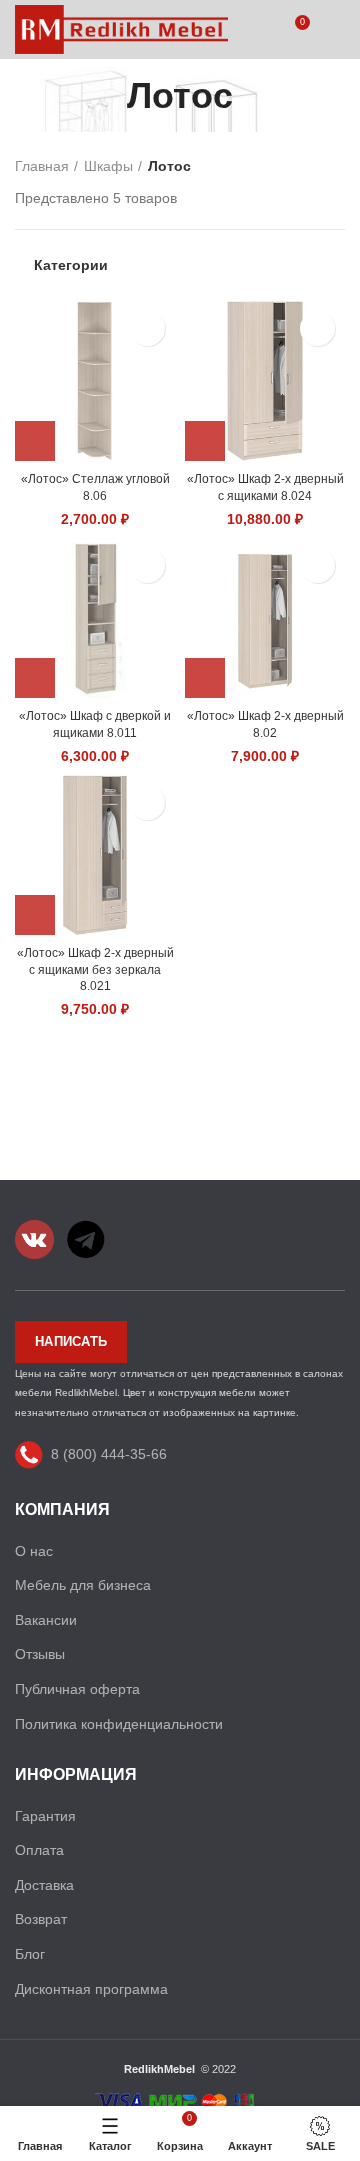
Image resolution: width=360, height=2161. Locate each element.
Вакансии (46, 1620)
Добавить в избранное (147, 328)
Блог (30, 1954)
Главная (42, 166)
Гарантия (45, 1816)
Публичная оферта (77, 1689)
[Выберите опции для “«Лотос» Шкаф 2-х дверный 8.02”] (205, 678)
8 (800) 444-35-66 (109, 1454)
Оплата (39, 1850)
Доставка (44, 1885)
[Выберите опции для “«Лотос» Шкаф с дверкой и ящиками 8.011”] (35, 678)
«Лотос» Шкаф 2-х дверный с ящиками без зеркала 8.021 (95, 970)
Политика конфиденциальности (119, 1724)
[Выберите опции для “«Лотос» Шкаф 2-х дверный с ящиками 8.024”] (205, 441)
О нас (34, 1551)
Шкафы (108, 166)
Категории (71, 265)
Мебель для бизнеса (83, 1585)
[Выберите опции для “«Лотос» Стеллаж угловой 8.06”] (35, 441)
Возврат (41, 1919)
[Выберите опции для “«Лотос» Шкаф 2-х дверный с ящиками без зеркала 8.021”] (35, 915)
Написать (71, 1341)
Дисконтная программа (91, 1989)
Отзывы (40, 1654)
